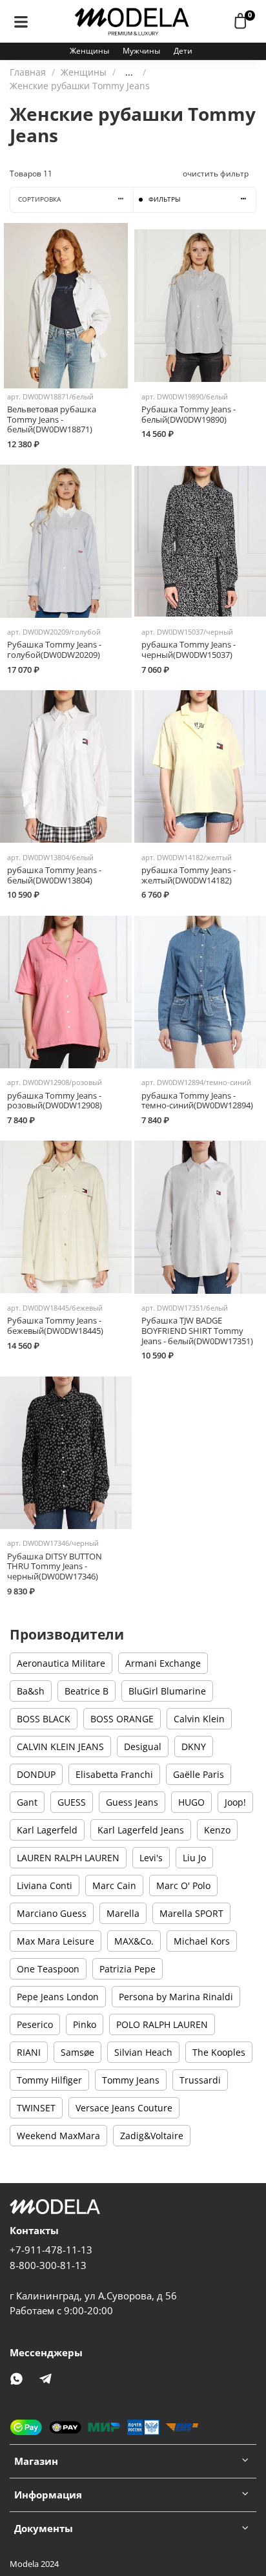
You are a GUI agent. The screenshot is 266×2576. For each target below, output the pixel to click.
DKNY (194, 1747)
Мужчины (141, 51)
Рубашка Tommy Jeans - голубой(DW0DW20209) (54, 650)
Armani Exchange (163, 1663)
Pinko (85, 2024)
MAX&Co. (134, 1941)
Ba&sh (31, 1691)
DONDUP (36, 1774)
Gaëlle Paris (199, 1774)
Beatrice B (87, 1691)
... (129, 72)
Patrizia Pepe (128, 1969)
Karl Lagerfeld (47, 1830)
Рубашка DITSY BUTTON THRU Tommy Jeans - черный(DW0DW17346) (55, 1567)
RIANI (29, 2052)
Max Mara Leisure (56, 1941)
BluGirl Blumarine (167, 1691)
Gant (27, 1802)
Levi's (151, 1858)
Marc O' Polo (183, 1885)
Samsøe (77, 2052)
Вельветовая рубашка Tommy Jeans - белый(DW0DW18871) (52, 419)
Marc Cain (114, 1885)
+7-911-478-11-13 (51, 2250)
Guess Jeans (132, 1802)
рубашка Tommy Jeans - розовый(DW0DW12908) (55, 1101)
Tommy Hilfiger (49, 2080)
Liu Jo (194, 1858)
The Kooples (219, 2052)
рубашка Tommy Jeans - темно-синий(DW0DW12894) (197, 1101)
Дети (183, 51)
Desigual (143, 1747)
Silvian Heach (143, 2052)
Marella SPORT (191, 1913)
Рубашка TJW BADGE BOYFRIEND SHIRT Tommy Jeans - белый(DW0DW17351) (197, 1331)
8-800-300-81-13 (48, 2265)
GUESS (72, 1802)
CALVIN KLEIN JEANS (60, 1747)
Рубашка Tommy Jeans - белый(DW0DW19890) (189, 415)
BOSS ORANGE (122, 1719)
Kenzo (217, 1830)
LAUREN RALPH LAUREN (68, 1858)
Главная (28, 72)
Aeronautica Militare (61, 1663)
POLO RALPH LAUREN (162, 2024)
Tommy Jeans (131, 2080)
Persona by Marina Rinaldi (176, 1997)
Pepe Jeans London (58, 1997)
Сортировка (39, 199)
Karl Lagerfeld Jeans (141, 1830)
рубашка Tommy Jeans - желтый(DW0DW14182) (189, 875)
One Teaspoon (48, 1969)
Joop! (235, 1802)
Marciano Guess (52, 1913)
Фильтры (164, 199)
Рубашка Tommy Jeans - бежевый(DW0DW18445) (55, 1326)
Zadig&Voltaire (152, 2136)
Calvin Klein (199, 1719)
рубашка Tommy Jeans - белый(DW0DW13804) (54, 875)
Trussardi (200, 2080)
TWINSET (36, 2108)
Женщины (89, 51)
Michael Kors (202, 1941)
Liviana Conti (45, 1885)
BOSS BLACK (44, 1719)
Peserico (35, 2024)
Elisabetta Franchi (114, 1774)
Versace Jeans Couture (124, 2108)
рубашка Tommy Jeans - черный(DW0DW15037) (189, 650)
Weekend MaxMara (58, 2136)
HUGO (191, 1802)
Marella (123, 1913)
